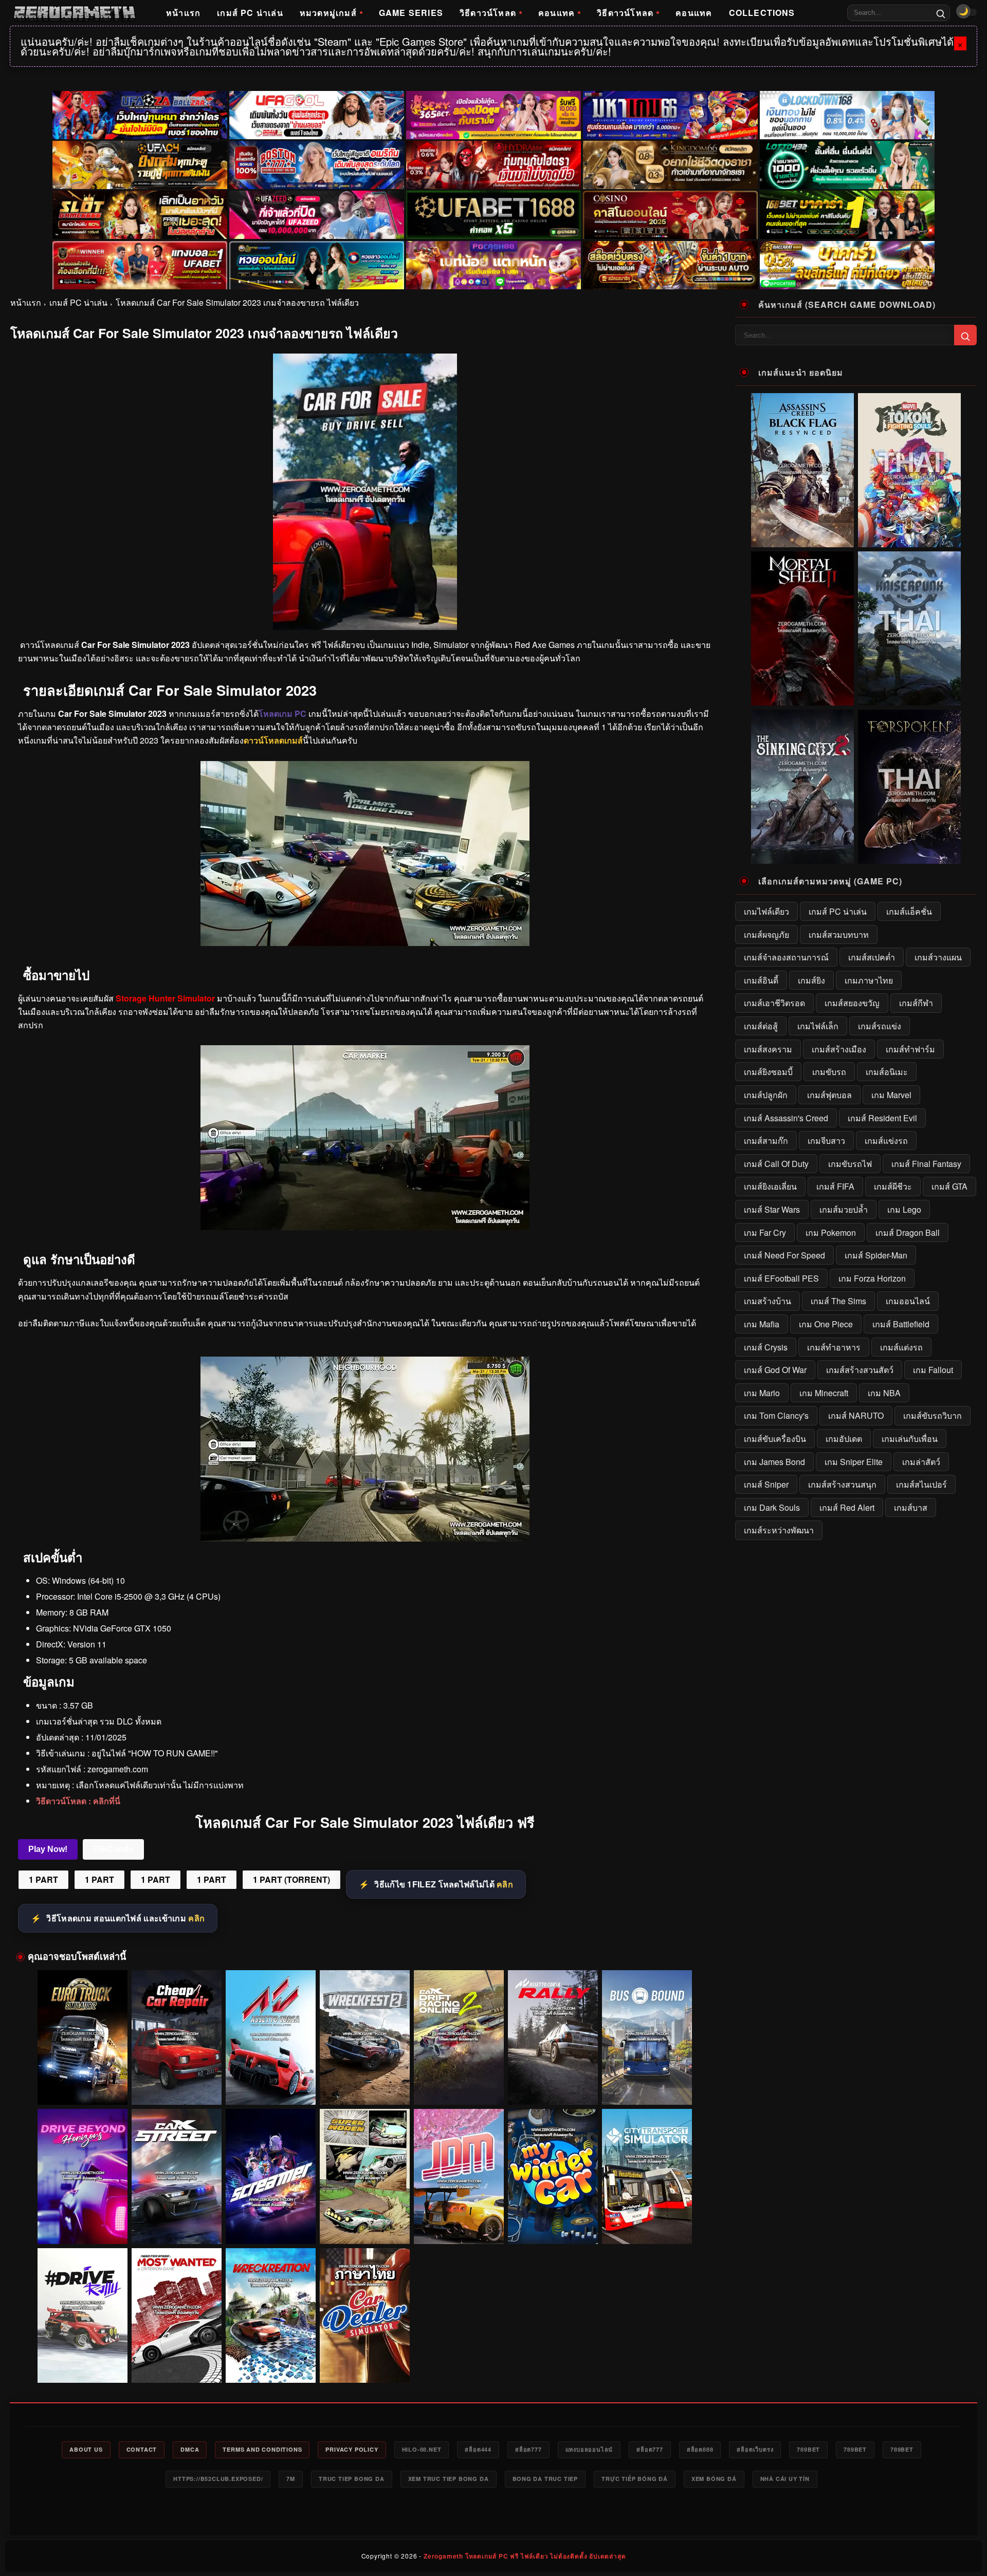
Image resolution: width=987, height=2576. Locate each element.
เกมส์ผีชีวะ (893, 1186)
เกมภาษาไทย (869, 980)
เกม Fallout (933, 1370)
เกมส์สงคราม (768, 1049)
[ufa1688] (493, 215)
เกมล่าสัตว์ (921, 1462)
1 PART (43, 1879)
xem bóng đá (714, 2479)
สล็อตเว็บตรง (755, 2449)
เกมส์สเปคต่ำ (872, 957)
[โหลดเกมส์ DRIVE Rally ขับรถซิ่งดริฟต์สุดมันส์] (83, 2316)
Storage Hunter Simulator (165, 998)
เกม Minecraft (824, 1393)
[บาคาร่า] (847, 215)
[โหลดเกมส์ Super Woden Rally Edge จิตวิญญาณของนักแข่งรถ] (365, 2176)
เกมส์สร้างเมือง (839, 1049)
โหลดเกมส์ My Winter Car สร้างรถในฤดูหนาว (553, 2229)
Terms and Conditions (262, 2449)
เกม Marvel (891, 1095)
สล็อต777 (528, 2449)
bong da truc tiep (545, 2479)
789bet (808, 2449)
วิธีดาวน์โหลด (488, 13)
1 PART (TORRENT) (291, 1879)
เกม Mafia (762, 1324)
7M (291, 2479)
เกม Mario (762, 1393)
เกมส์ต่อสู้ (761, 1026)
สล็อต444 (478, 2449)
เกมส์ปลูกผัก (766, 1095)
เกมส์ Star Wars (772, 1209)
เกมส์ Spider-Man (876, 1255)
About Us (86, 2449)
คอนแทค (556, 13)
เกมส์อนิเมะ (887, 1072)
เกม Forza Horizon (872, 1278)
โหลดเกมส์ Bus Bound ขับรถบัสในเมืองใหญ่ (647, 2090)
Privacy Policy (352, 2449)
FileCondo (113, 1849)
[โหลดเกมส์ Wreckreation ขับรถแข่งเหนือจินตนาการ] (271, 2316)
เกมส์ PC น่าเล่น (250, 13)
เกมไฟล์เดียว (766, 911)
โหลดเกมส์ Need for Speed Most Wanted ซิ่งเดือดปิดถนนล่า (177, 2364)
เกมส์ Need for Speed (784, 1255)
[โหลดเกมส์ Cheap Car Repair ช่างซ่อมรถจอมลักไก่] (177, 2038)
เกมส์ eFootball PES (781, 1278)
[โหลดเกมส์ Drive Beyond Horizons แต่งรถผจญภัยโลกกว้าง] (83, 2176)
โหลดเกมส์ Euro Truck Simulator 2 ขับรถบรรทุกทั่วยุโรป (83, 2086)
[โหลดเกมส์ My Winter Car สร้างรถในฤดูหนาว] (553, 2176)
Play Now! (48, 1849)
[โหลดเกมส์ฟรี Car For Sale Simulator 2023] (365, 943)
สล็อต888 (700, 2449)
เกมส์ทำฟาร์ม (910, 1049)
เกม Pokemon (831, 1233)
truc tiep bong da (352, 2479)
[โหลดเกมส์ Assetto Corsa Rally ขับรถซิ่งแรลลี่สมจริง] (553, 2038)
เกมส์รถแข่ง (880, 1026)
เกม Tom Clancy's (776, 1415)
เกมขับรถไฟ (850, 1164)
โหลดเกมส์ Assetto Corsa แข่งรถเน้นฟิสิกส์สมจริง (271, 2086)
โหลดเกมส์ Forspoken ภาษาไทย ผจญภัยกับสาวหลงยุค (910, 857)
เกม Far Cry (765, 1233)
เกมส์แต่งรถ (901, 1347)
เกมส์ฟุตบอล (829, 1095)
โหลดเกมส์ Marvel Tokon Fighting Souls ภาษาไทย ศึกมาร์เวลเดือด (909, 535)
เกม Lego (904, 1209)
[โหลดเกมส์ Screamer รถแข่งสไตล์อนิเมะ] (271, 2176)
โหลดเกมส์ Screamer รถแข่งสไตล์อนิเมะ (271, 2229)
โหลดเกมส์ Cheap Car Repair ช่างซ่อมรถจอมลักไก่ (177, 2086)
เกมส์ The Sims (838, 1301)
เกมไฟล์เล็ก (818, 1026)
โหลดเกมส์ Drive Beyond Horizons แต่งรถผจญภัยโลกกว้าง (83, 2225)
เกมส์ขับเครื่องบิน (775, 1439)
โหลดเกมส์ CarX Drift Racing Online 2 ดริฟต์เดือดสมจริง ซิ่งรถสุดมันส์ (459, 2086)
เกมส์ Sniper (766, 1484)
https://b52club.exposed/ (218, 2479)
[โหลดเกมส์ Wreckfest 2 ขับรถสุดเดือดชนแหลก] (365, 2038)
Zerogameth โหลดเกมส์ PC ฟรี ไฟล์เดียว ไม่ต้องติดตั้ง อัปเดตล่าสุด (525, 2556)
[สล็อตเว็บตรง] (493, 265)
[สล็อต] (670, 265)
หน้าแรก (183, 13)
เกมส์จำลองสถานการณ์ (786, 957)
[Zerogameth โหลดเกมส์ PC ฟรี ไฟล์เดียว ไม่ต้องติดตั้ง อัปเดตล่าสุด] (74, 13)
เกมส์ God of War (775, 1370)
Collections (762, 13)
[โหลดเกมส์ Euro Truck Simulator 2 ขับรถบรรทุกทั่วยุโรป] (83, 2038)
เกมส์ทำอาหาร (834, 1347)
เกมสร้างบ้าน (767, 1301)
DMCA (190, 2449)
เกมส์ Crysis (766, 1347)
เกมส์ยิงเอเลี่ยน (770, 1186)
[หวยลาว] (317, 265)
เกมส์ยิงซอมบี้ (768, 1072)
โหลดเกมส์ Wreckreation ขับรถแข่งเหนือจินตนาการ (271, 2364)
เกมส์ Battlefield (901, 1324)
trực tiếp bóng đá (635, 2479)
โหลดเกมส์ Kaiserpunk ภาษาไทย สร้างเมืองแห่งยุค (910, 698)
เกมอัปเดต (844, 1439)
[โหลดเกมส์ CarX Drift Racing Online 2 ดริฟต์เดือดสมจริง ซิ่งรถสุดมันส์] (459, 2038)
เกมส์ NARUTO (856, 1415)
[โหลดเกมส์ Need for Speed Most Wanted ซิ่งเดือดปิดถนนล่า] (177, 2316)
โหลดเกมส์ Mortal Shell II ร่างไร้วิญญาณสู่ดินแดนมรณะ (802, 698)
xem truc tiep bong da (449, 2479)
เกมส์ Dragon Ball (908, 1233)
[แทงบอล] (140, 265)
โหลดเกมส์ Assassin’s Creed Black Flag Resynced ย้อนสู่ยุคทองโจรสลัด (802, 535)
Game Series (411, 13)
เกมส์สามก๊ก (766, 1141)
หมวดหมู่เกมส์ (328, 13)
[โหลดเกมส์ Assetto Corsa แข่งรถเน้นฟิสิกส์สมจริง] (271, 2038)
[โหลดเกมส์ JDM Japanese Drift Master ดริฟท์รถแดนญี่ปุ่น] (459, 2176)
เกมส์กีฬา (916, 1003)
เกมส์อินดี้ (761, 980)
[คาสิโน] (670, 215)
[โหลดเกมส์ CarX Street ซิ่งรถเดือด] (177, 2176)
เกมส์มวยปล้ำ (844, 1209)
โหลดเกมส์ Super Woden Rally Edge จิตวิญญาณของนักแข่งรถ (365, 2225)
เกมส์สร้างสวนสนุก (842, 1484)
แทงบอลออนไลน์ (589, 2449)
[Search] (941, 13)
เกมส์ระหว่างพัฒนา (779, 1530)
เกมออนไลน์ (908, 1301)
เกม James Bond (774, 1462)
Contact (142, 2449)
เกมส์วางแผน (938, 957)
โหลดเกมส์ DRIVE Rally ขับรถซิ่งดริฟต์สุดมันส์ (83, 2368)
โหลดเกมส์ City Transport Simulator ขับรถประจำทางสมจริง (647, 2225)
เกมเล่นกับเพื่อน (910, 1439)
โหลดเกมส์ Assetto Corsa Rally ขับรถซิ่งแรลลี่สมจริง (553, 2086)
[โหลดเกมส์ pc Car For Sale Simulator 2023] (365, 1227)
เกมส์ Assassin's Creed (786, 1118)
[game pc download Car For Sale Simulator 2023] (365, 1538)
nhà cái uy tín (785, 2479)
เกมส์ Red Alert (847, 1507)
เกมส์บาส (911, 1507)
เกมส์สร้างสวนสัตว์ (860, 1370)
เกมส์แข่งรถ (886, 1141)
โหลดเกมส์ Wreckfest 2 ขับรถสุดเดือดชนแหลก (365, 2090)
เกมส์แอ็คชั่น (909, 911)
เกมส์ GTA (949, 1186)
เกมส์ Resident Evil (882, 1118)
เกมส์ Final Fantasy (926, 1164)
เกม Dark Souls (772, 1507)
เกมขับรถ (829, 1072)
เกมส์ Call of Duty (776, 1164)
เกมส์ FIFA (835, 1186)
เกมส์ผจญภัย (766, 934)
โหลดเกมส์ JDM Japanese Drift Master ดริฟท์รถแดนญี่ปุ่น (459, 2225)
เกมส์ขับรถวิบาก (933, 1415)
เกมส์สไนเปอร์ (921, 1484)
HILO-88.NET (422, 2449)
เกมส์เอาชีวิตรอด (774, 1003)
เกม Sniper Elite (854, 1462)
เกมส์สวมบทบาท (839, 934)
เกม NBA (884, 1393)
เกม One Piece (826, 1324)
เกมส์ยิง (811, 980)
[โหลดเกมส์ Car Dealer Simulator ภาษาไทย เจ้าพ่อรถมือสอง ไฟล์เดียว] (365, 2316)
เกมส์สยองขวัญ (852, 1003)
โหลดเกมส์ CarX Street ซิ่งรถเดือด (177, 2229)
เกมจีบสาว (826, 1141)
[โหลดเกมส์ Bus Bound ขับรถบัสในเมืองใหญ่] (647, 2038)
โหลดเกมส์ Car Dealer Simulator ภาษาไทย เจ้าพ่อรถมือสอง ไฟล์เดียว (365, 2364)
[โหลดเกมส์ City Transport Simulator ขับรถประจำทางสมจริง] (647, 2176)
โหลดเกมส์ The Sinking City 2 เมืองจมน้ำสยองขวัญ (803, 857)
